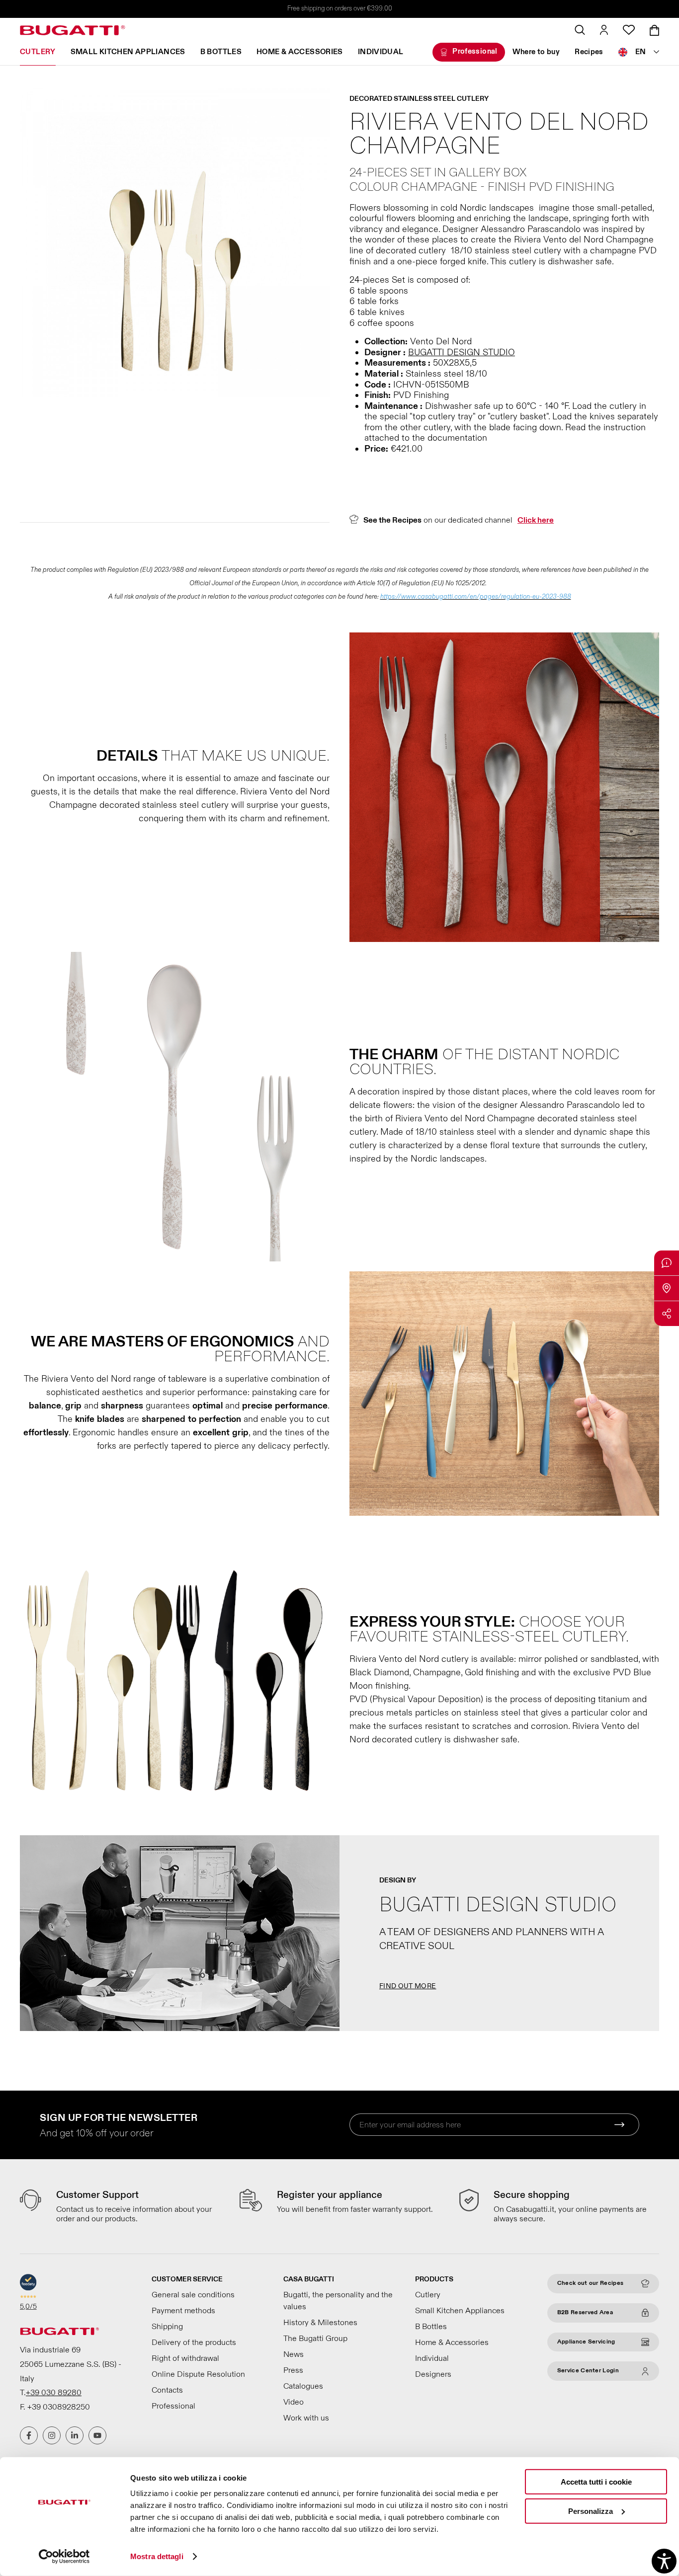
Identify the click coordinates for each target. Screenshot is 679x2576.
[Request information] (667, 1263)
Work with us (306, 2418)
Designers (433, 2374)
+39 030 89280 (54, 2393)
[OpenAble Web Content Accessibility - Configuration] (664, 2561)
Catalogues (303, 2386)
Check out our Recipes (590, 2283)
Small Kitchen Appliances (128, 52)
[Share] (667, 1314)
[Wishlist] (629, 30)
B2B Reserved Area (585, 2312)
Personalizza (591, 2511)
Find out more (408, 1986)
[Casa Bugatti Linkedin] (75, 2435)
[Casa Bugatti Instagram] (52, 2435)
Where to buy (536, 52)
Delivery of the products (194, 2342)
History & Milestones (320, 2323)
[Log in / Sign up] (604, 30)
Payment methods (183, 2311)
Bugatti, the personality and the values (338, 2301)
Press (293, 2370)
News (294, 2354)
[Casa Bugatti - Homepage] (73, 30)
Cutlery (38, 52)
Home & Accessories (300, 52)
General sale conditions (193, 2295)
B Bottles (221, 52)
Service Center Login (588, 2371)
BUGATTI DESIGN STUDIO (462, 352)
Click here (536, 520)
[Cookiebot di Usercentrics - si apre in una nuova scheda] (64, 2557)
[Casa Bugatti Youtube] (97, 2435)
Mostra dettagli (157, 2556)
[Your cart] (654, 30)
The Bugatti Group (315, 2339)
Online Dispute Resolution (198, 2374)
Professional (475, 51)
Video (294, 2402)
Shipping (167, 2327)
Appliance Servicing (586, 2342)
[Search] (580, 30)
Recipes (589, 52)
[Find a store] (667, 1288)
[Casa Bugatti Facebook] (29, 2435)
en (641, 52)
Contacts (167, 2390)
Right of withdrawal (185, 2358)
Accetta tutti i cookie (596, 2482)
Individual (381, 52)
